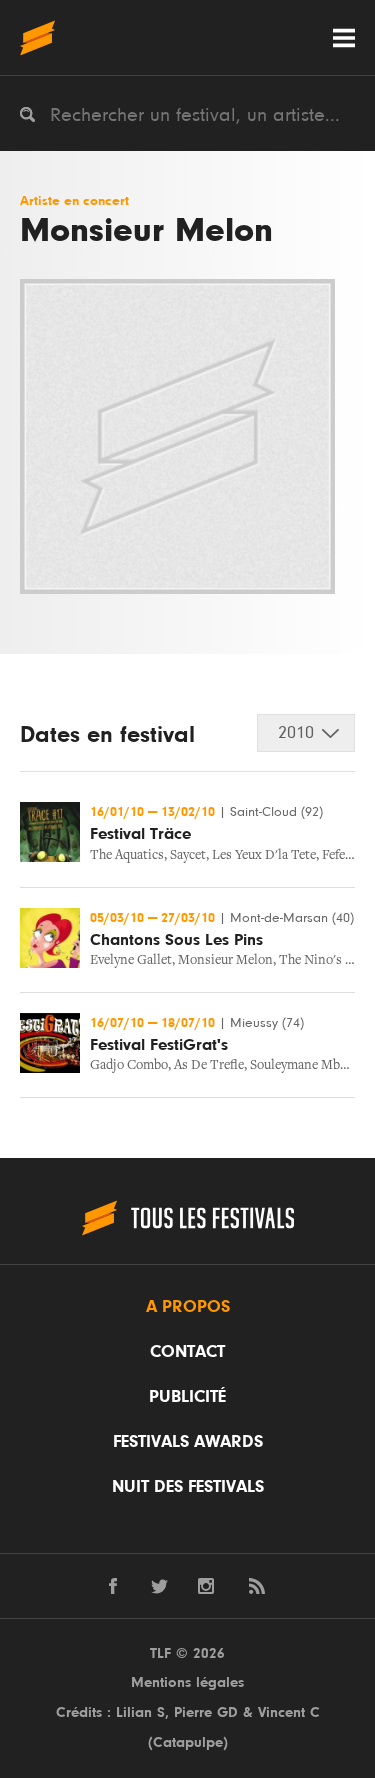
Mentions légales (187, 1682)
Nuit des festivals (188, 1487)
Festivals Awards (188, 1442)
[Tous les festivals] (37, 37)
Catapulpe (188, 1742)
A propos (188, 1307)
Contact (187, 1352)
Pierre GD (206, 1712)
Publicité (187, 1397)
